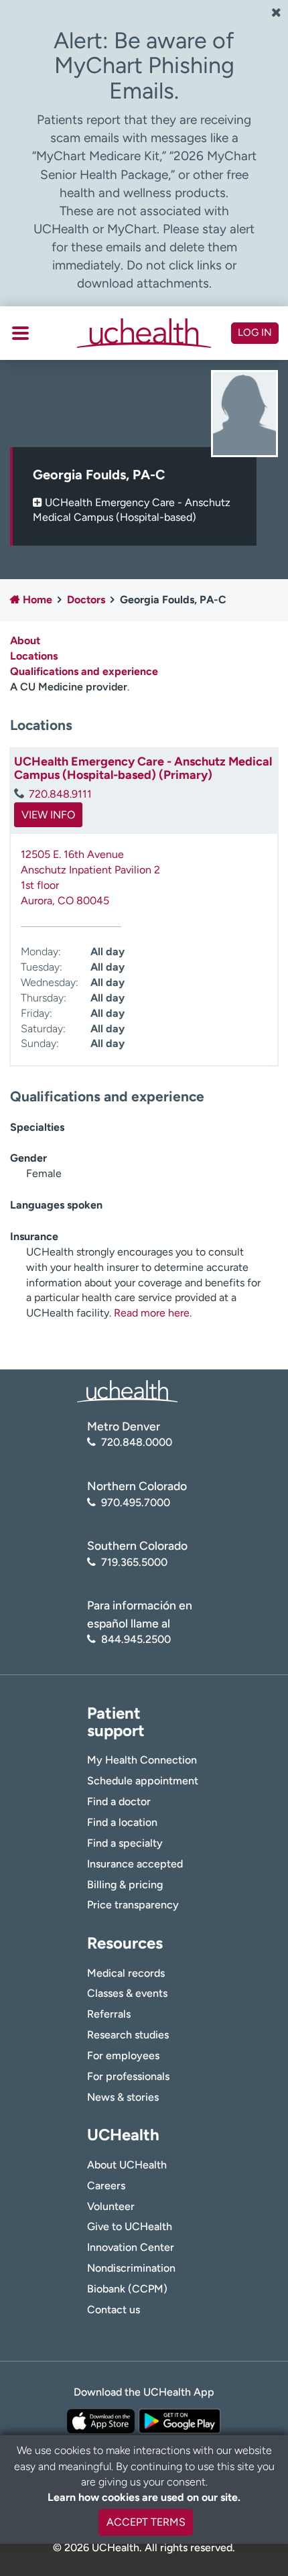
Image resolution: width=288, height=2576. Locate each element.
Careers (106, 2186)
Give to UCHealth (130, 2226)
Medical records (126, 1973)
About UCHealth (127, 2165)
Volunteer (111, 2206)
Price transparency (133, 1905)
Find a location (122, 1822)
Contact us (114, 2310)
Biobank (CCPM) (127, 2289)
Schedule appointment (143, 1781)
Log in (255, 332)
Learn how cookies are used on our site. (144, 2497)
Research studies (128, 2035)
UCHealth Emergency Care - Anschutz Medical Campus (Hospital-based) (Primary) (143, 768)
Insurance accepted (135, 1864)
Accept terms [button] (146, 2522)
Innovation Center (131, 2247)
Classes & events (127, 1993)
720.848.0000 (137, 1442)
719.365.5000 (134, 1562)
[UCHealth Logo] (127, 1391)
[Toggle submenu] (20, 333)
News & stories (123, 2097)
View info (48, 815)
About (25, 640)
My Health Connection (142, 1760)
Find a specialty (125, 1843)
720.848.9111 (60, 794)
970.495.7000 (136, 1502)
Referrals (109, 2014)
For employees (123, 2056)
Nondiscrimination (131, 2268)
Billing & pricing (125, 1885)
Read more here (152, 1313)
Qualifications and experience (84, 671)
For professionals (128, 2076)
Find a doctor (119, 1801)
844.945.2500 (136, 1639)
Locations (34, 656)
